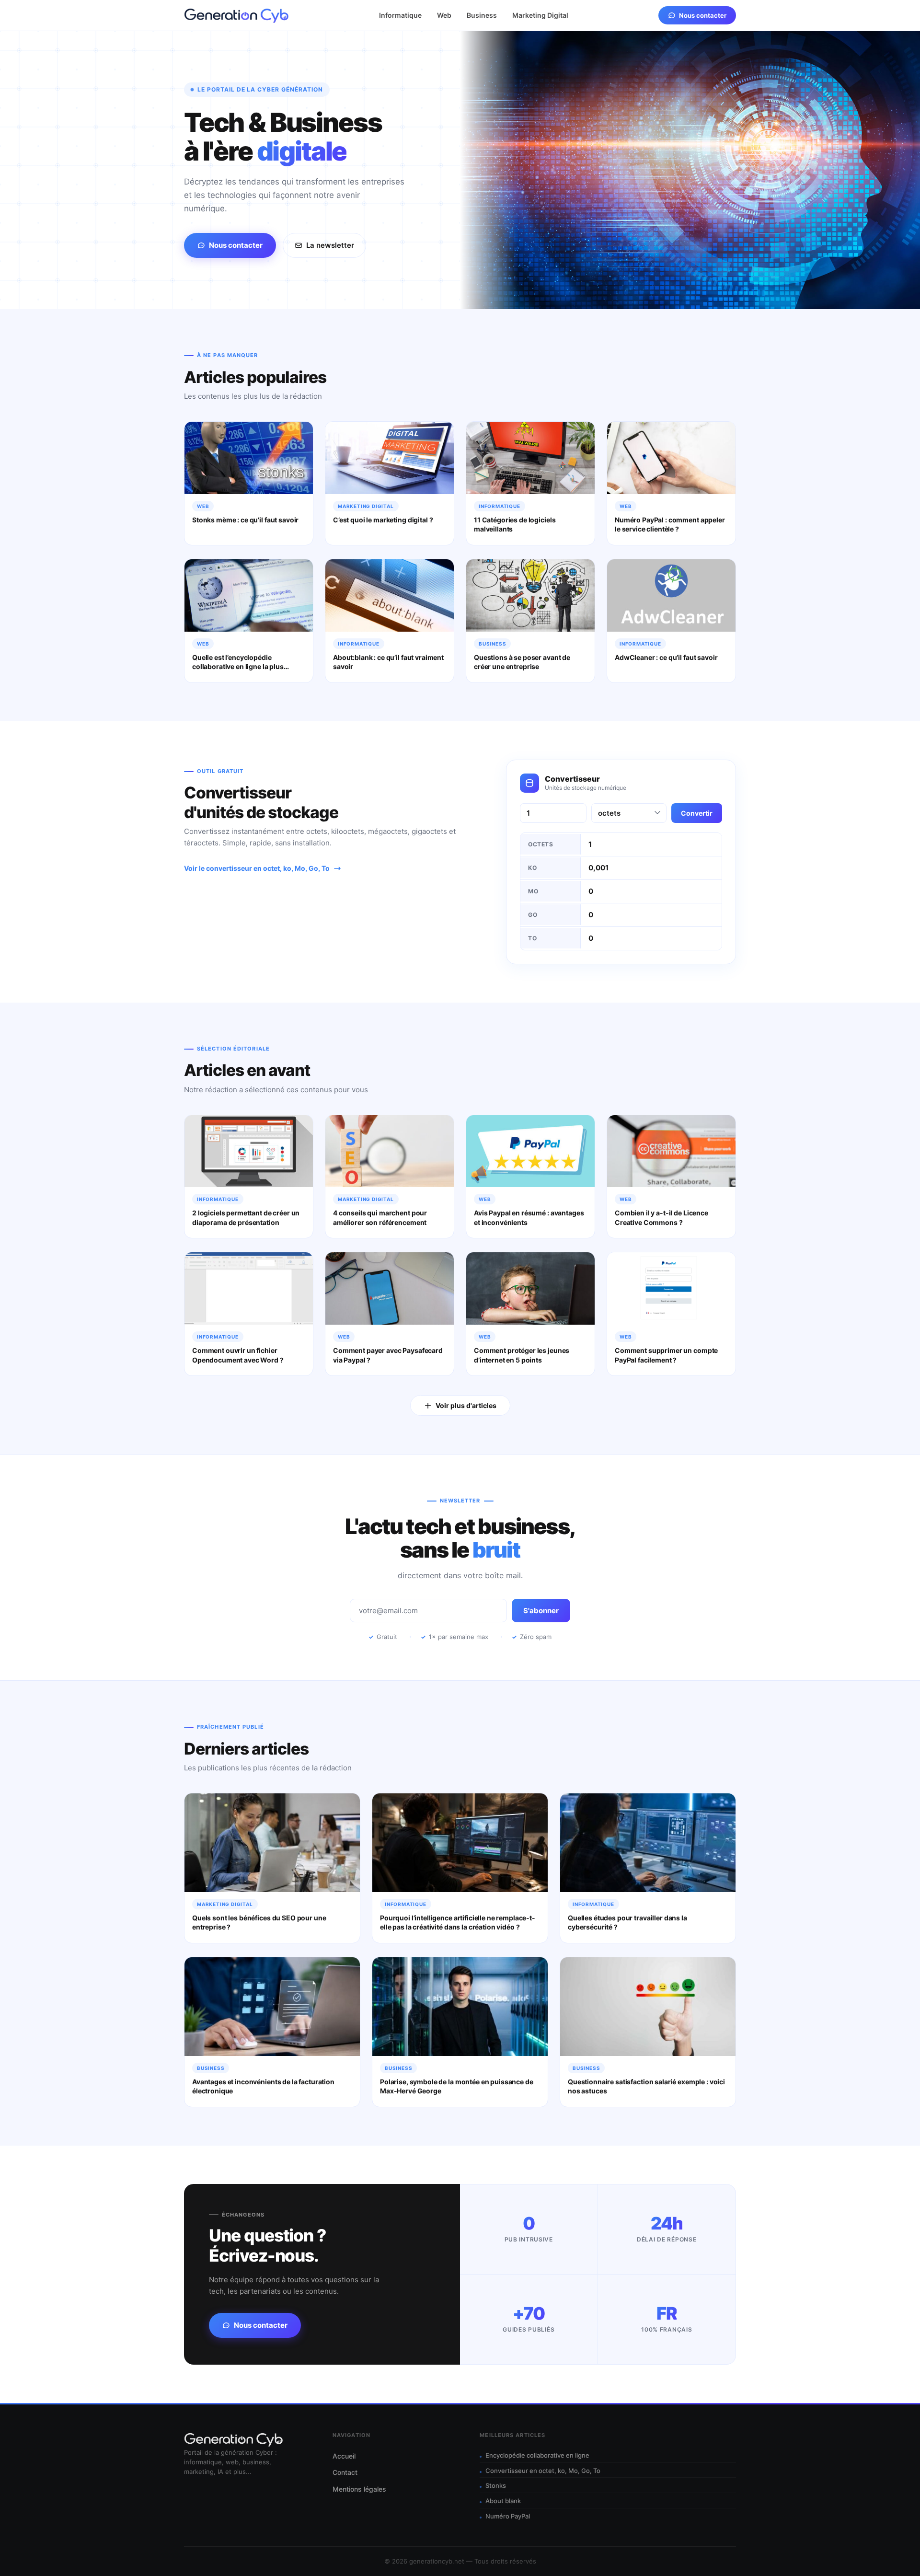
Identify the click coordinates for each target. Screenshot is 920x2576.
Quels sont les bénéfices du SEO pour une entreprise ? (259, 1923)
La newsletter (330, 245)
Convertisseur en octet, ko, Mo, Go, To (543, 2471)
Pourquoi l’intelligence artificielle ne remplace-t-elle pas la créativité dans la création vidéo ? (458, 1923)
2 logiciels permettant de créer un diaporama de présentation (246, 1218)
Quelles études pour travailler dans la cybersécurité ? (627, 1923)
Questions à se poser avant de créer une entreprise (522, 662)
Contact (345, 2472)
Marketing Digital (540, 15)
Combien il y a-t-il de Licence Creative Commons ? (661, 1218)
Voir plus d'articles (466, 1405)
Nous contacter (703, 15)
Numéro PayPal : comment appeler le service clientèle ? (670, 525)
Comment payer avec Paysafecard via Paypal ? (388, 1355)
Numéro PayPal (508, 2516)
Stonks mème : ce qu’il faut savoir (245, 520)
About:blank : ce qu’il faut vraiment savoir (388, 662)
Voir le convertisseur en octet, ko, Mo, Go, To (257, 868)
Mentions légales (359, 2489)
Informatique (400, 15)
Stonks (496, 2485)
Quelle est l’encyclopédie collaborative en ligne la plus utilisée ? (238, 667)
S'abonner (541, 1611)
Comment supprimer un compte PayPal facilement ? (666, 1355)
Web (444, 15)
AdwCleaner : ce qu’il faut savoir (666, 657)
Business (482, 15)
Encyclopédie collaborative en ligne (537, 2455)
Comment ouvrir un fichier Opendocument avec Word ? (238, 1355)
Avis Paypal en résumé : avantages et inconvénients (529, 1218)
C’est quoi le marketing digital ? (383, 520)
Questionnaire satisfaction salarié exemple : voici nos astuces (646, 2086)
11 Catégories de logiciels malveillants (515, 525)
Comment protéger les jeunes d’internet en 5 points (522, 1355)
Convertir (697, 813)
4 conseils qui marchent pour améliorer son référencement (380, 1218)
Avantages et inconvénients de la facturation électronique (263, 2086)
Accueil (344, 2456)
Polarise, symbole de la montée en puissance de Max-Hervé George (457, 2086)
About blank (503, 2501)
